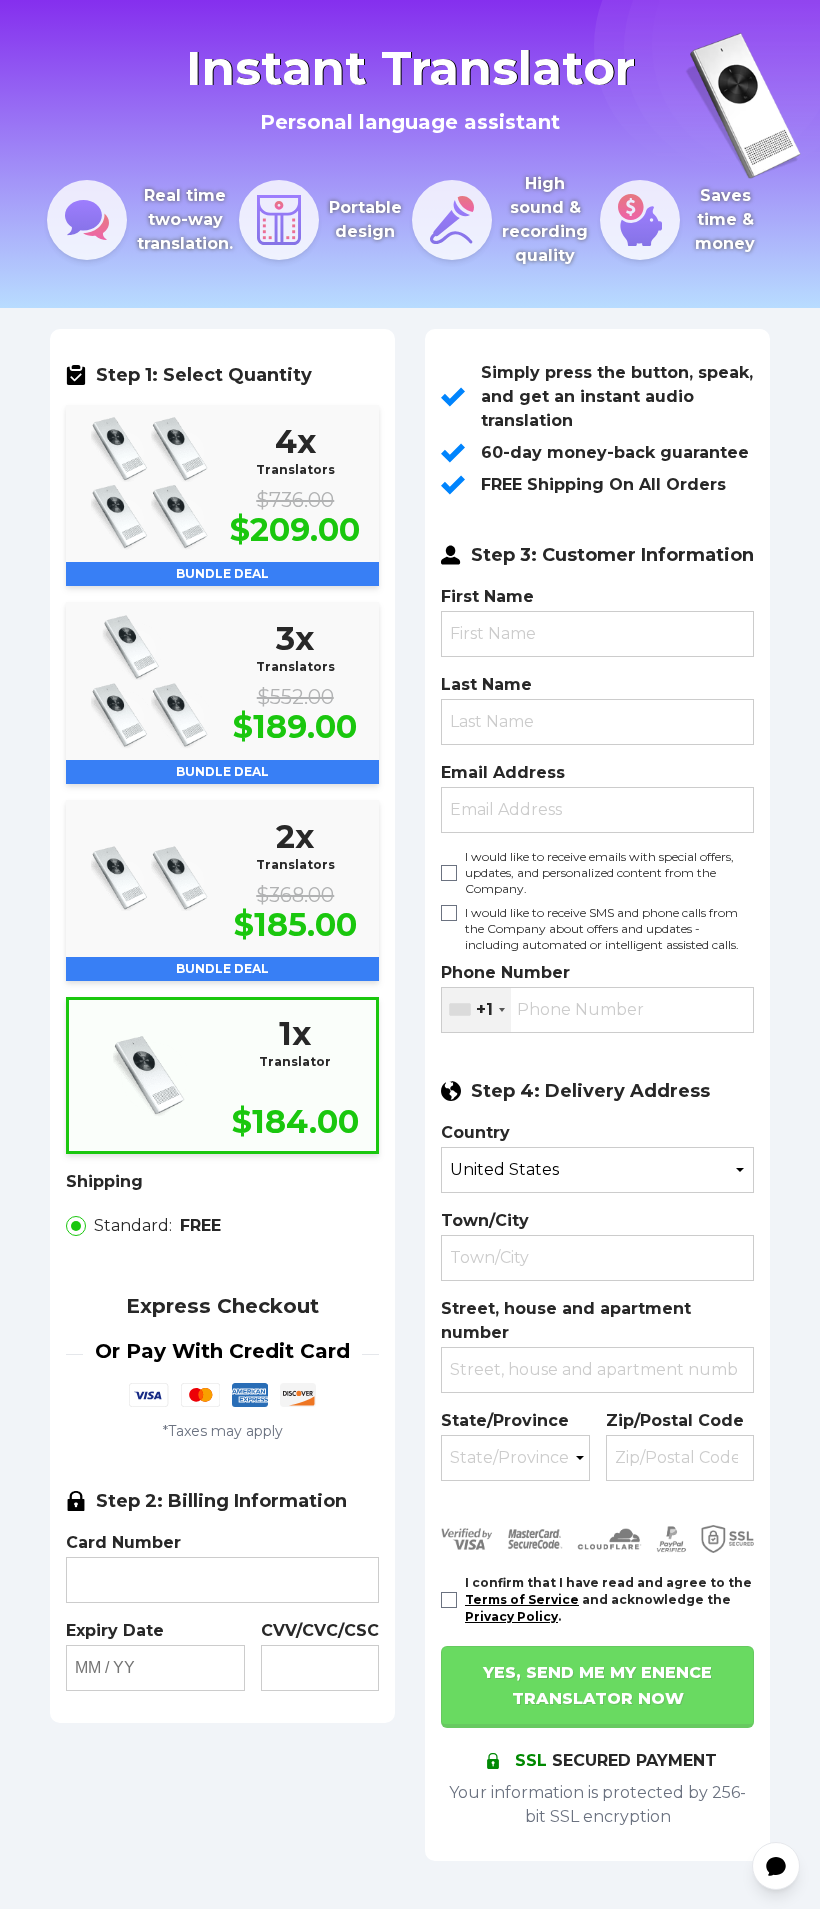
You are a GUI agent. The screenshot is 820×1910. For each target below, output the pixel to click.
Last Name (486, 684)
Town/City (485, 1220)
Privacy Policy (511, 1616)
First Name (487, 596)
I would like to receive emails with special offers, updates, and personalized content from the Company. (599, 872)
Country (475, 1132)
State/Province (505, 1420)
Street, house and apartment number (566, 1320)
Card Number (123, 1542)
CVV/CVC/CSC (320, 1630)
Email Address (503, 772)
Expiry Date (115, 1630)
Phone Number (505, 972)
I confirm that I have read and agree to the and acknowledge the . (608, 1599)
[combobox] (476, 1010)
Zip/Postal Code (675, 1420)
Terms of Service (522, 1599)
